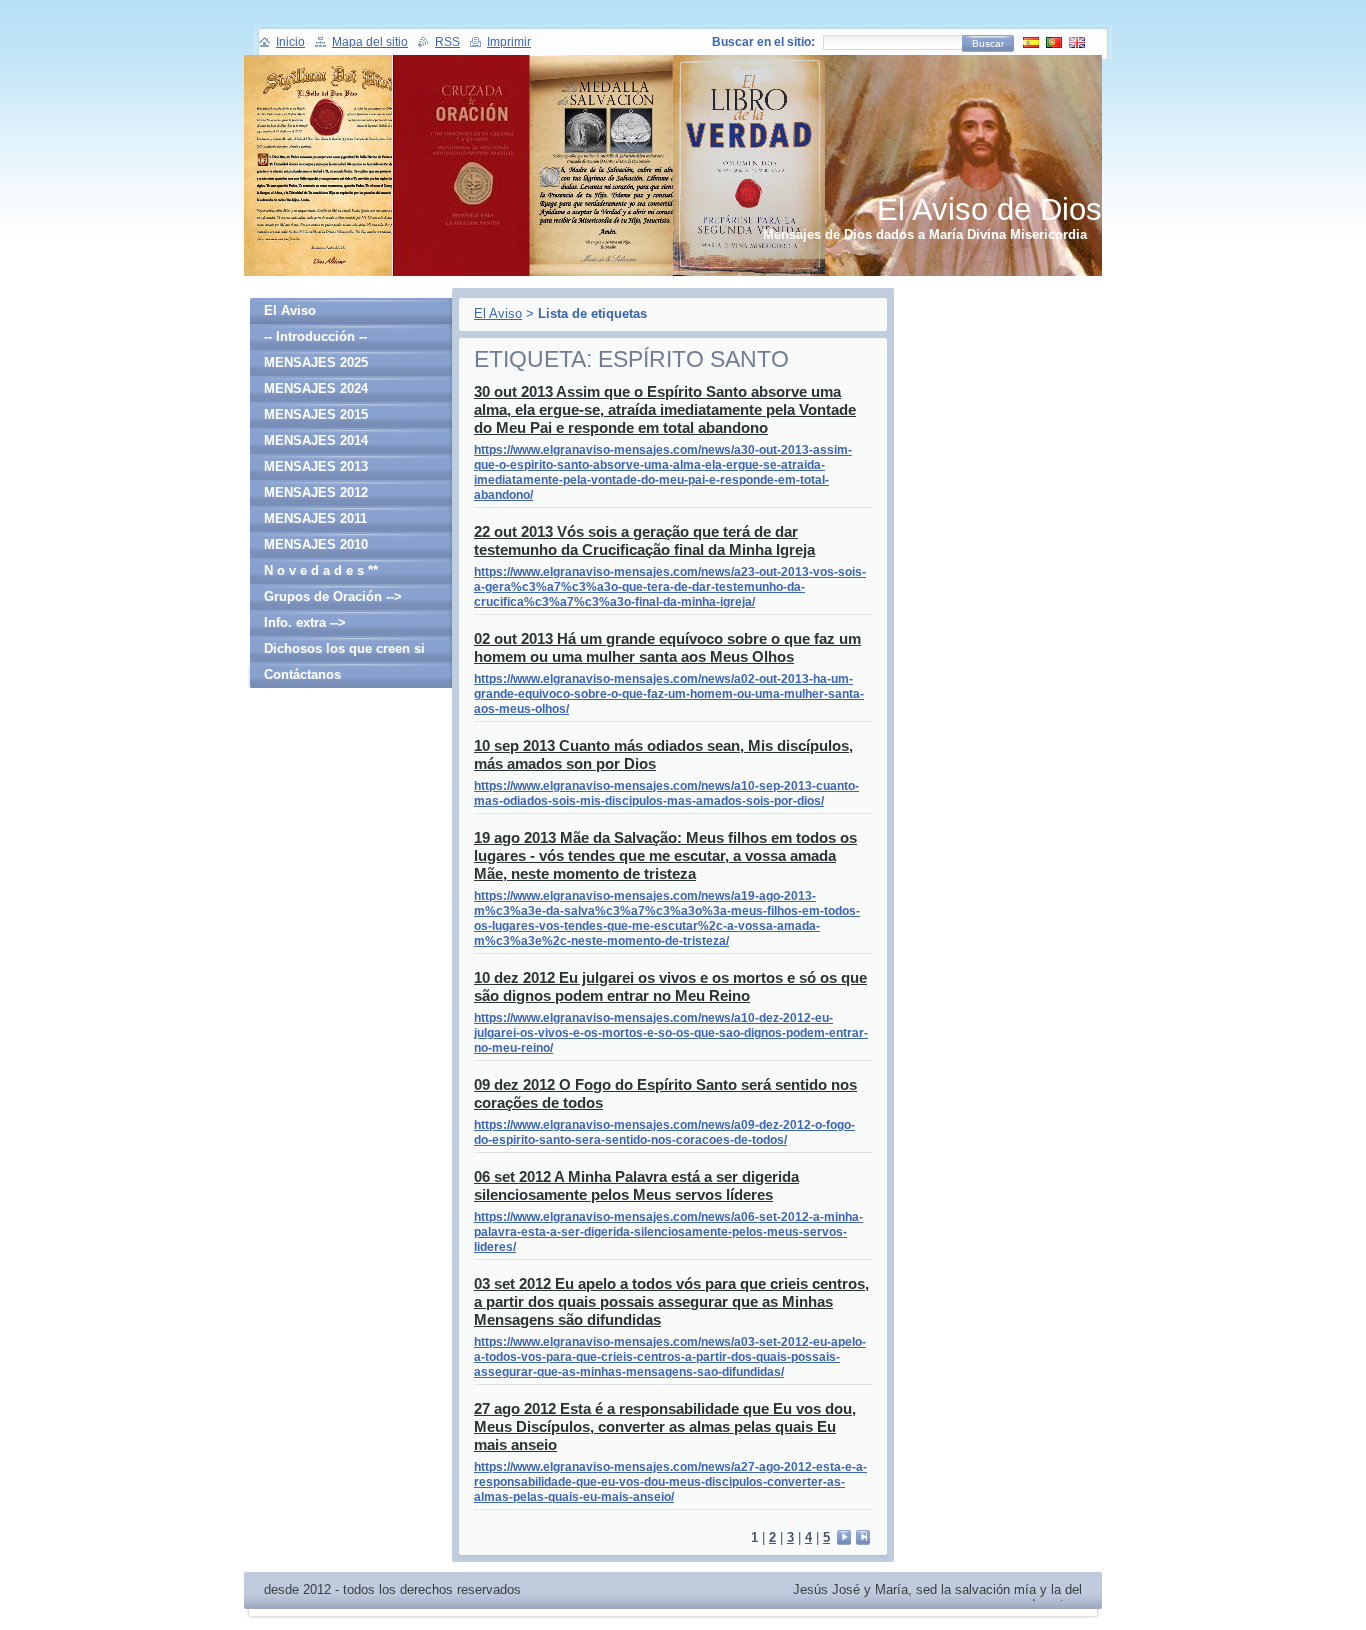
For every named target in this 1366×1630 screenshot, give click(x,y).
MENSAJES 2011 (315, 518)
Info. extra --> (305, 622)
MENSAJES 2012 (316, 492)
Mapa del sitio (370, 42)
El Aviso (498, 313)
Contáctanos (302, 674)
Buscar (988, 43)
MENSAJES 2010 (316, 544)
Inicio (290, 42)
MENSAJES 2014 (316, 440)
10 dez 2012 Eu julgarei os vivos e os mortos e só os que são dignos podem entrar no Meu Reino (670, 986)
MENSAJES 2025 (316, 362)
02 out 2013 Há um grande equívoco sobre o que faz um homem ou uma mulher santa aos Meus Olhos (667, 647)
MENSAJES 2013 (316, 466)
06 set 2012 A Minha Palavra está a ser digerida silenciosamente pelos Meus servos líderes (636, 1185)
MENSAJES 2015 (316, 414)
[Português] (1054, 42)
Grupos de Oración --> (333, 596)
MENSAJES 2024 (316, 388)
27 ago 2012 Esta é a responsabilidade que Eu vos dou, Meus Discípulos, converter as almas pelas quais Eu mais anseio (665, 1426)
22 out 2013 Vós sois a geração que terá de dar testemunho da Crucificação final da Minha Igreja (644, 540)
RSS (447, 42)
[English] (1077, 42)
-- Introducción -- (315, 336)
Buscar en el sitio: (763, 42)
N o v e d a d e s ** (321, 570)
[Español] (1031, 42)
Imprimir (509, 42)
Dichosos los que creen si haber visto (344, 651)
